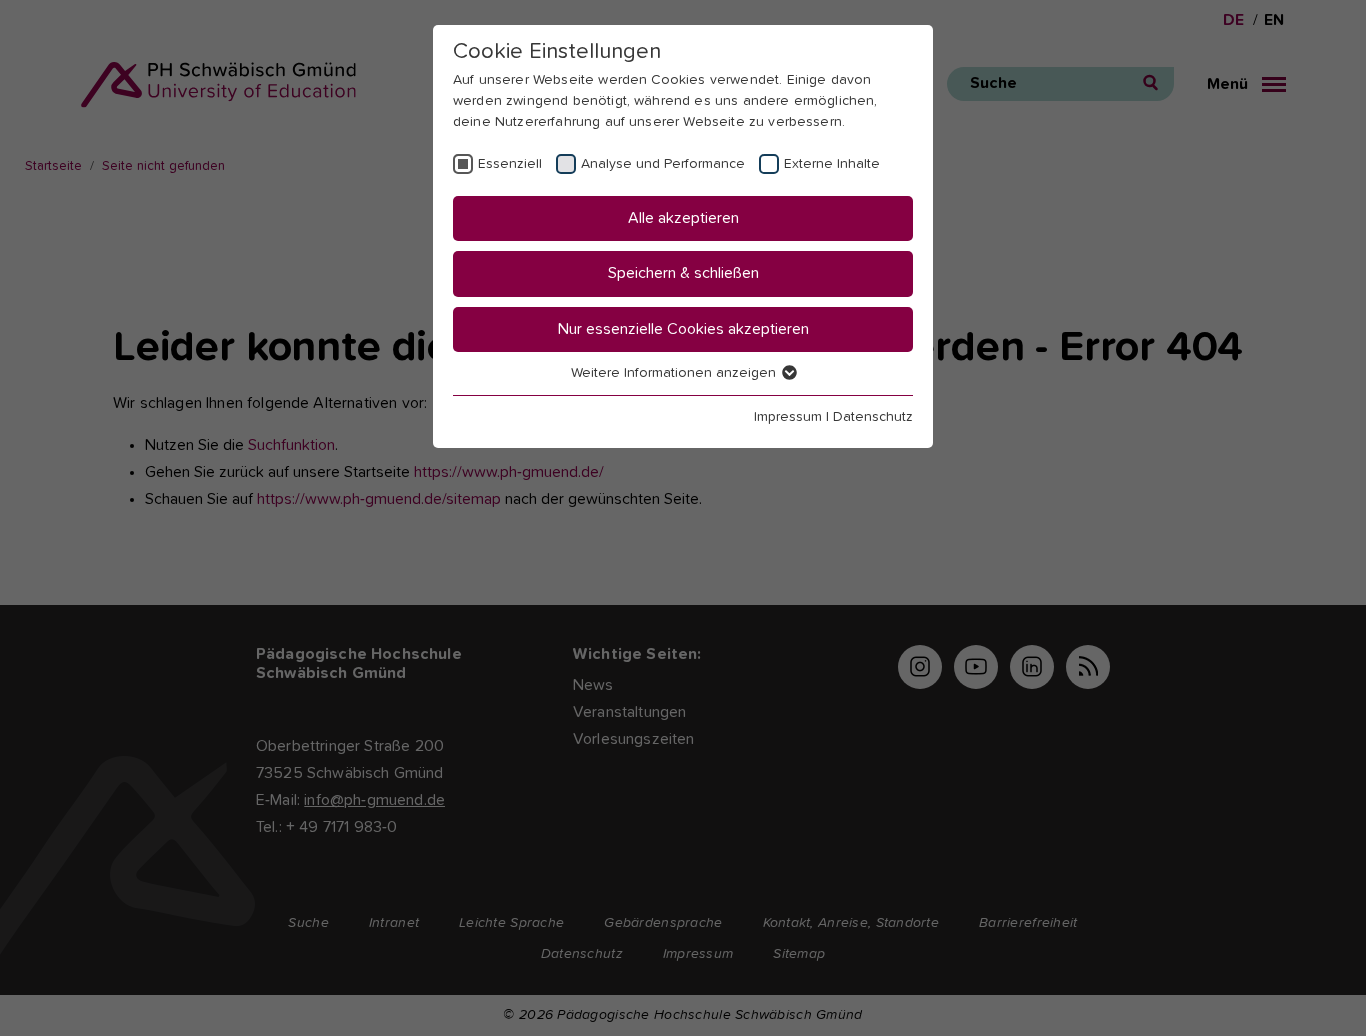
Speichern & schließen (683, 273)
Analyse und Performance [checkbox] (663, 164)
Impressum (788, 417)
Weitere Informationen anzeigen (675, 373)
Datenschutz (873, 417)
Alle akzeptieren (683, 218)
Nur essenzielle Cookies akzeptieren (683, 329)
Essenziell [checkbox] (510, 164)
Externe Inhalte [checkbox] (832, 164)
